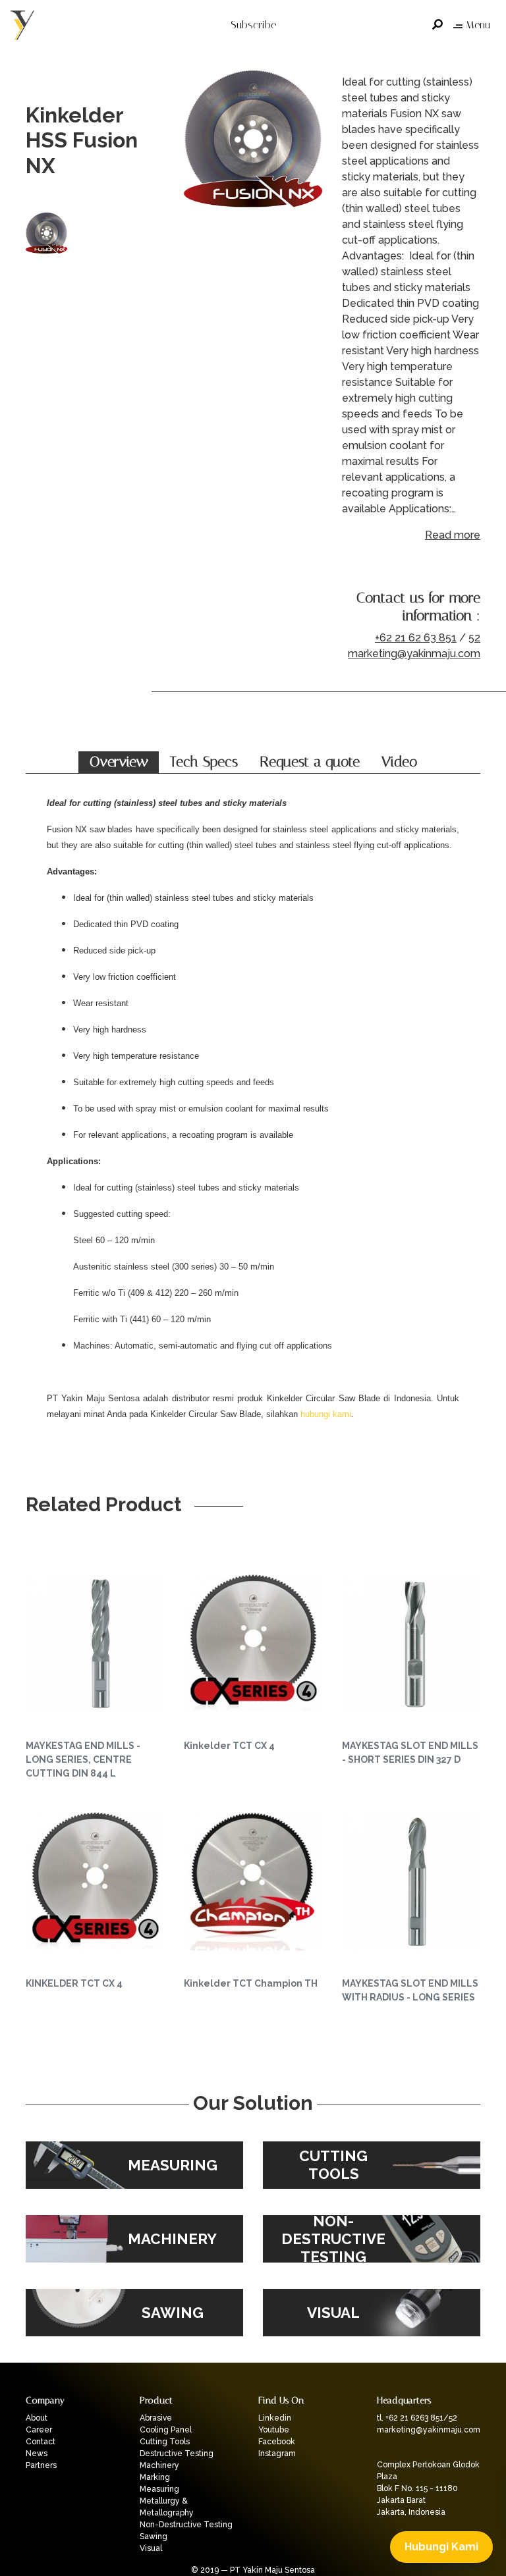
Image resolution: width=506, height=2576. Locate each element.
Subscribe (253, 25)
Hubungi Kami (441, 2547)
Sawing (154, 2536)
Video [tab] (399, 762)
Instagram (277, 2454)
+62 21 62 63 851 (416, 638)
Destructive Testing (177, 2454)
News (37, 2454)
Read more (453, 535)
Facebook (277, 2442)
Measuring (159, 2489)
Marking (155, 2477)
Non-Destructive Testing (186, 2525)
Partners (41, 2465)
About (37, 2418)
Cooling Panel (166, 2430)
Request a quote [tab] (310, 762)
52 (474, 638)
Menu (478, 25)
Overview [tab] (119, 762)
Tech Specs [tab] (204, 762)
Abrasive (156, 2418)
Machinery (159, 2465)
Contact (41, 2442)
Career (39, 2430)
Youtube (274, 2430)
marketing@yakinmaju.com (414, 654)
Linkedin (275, 2418)
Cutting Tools (165, 2442)
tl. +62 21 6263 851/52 (417, 2418)
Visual (151, 2548)
